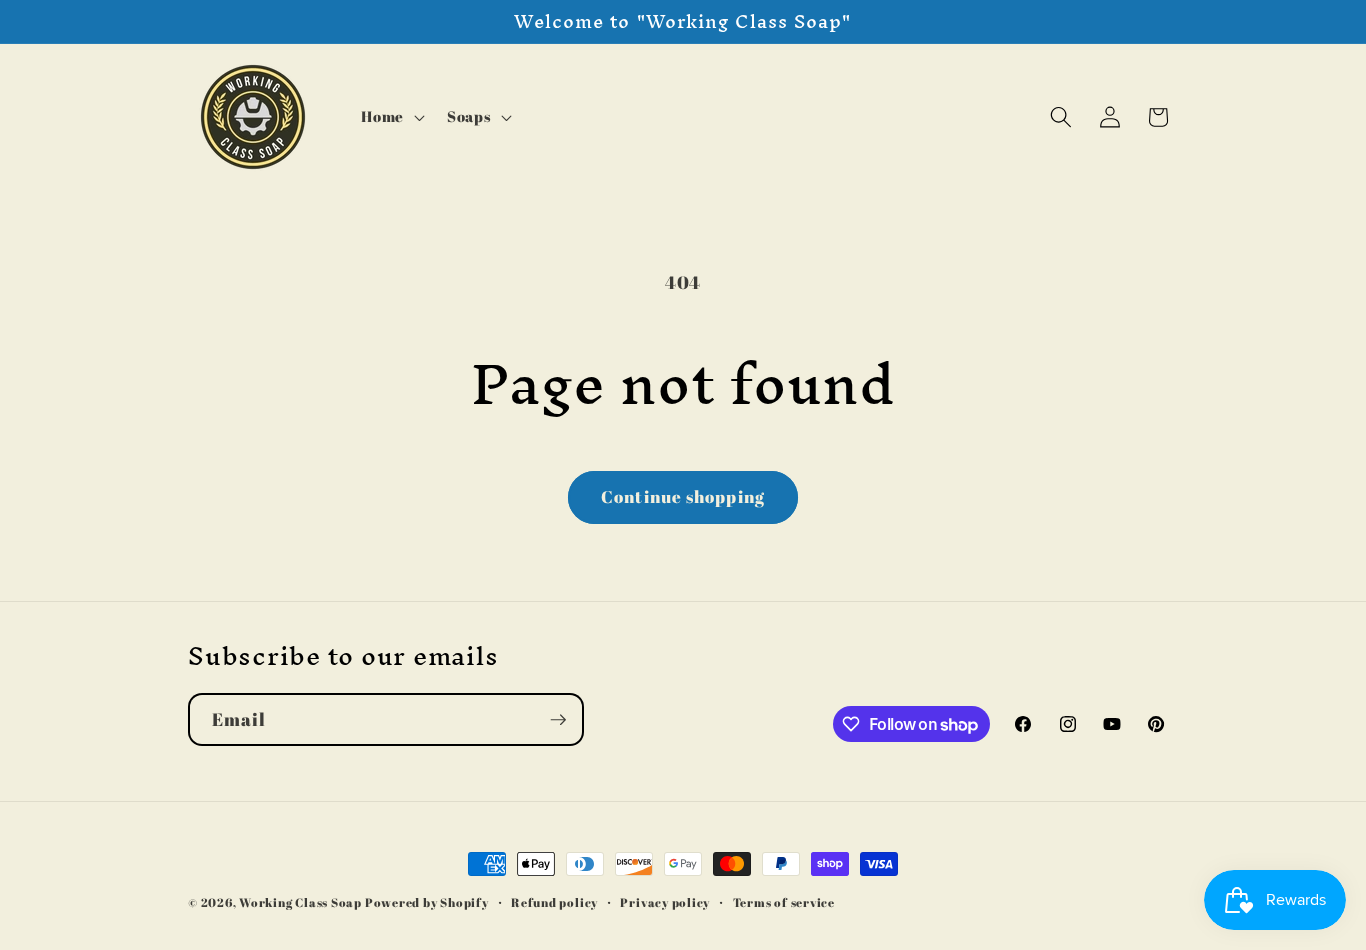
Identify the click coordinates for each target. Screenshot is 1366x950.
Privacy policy (665, 902)
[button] (391, 117)
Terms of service (784, 902)
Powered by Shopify (427, 902)
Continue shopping (683, 497)
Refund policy (554, 902)
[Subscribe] (558, 720)
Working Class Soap (300, 902)
